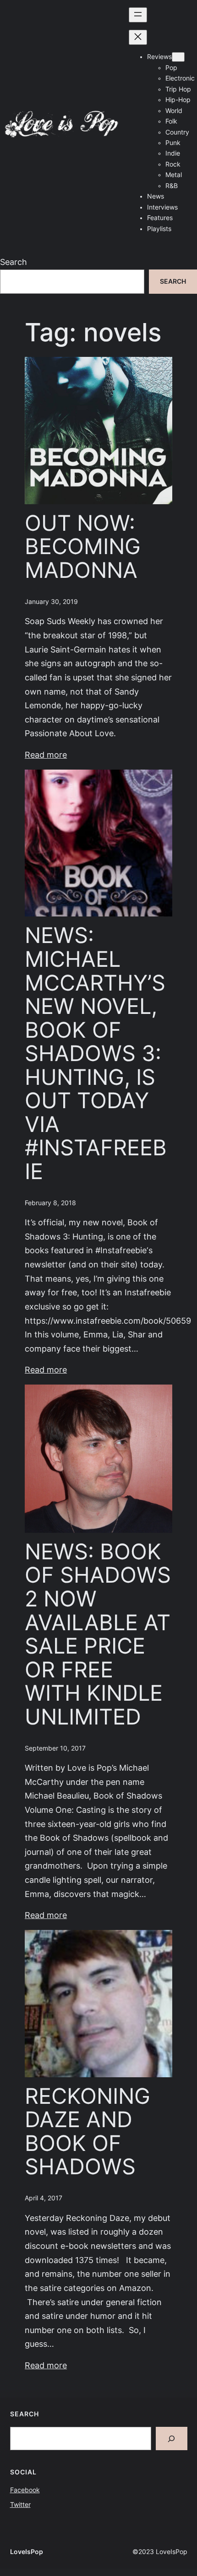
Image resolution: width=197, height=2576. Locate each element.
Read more (46, 755)
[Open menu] (138, 15)
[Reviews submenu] (178, 57)
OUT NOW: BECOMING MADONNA (83, 547)
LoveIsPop (27, 2552)
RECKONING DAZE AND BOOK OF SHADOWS (88, 2132)
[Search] (172, 2439)
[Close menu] (138, 37)
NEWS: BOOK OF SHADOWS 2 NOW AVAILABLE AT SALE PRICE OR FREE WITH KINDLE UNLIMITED (98, 1634)
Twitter (20, 2505)
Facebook (25, 2490)
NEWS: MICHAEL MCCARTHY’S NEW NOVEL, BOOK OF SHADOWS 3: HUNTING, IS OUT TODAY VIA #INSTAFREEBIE (96, 1054)
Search (14, 262)
